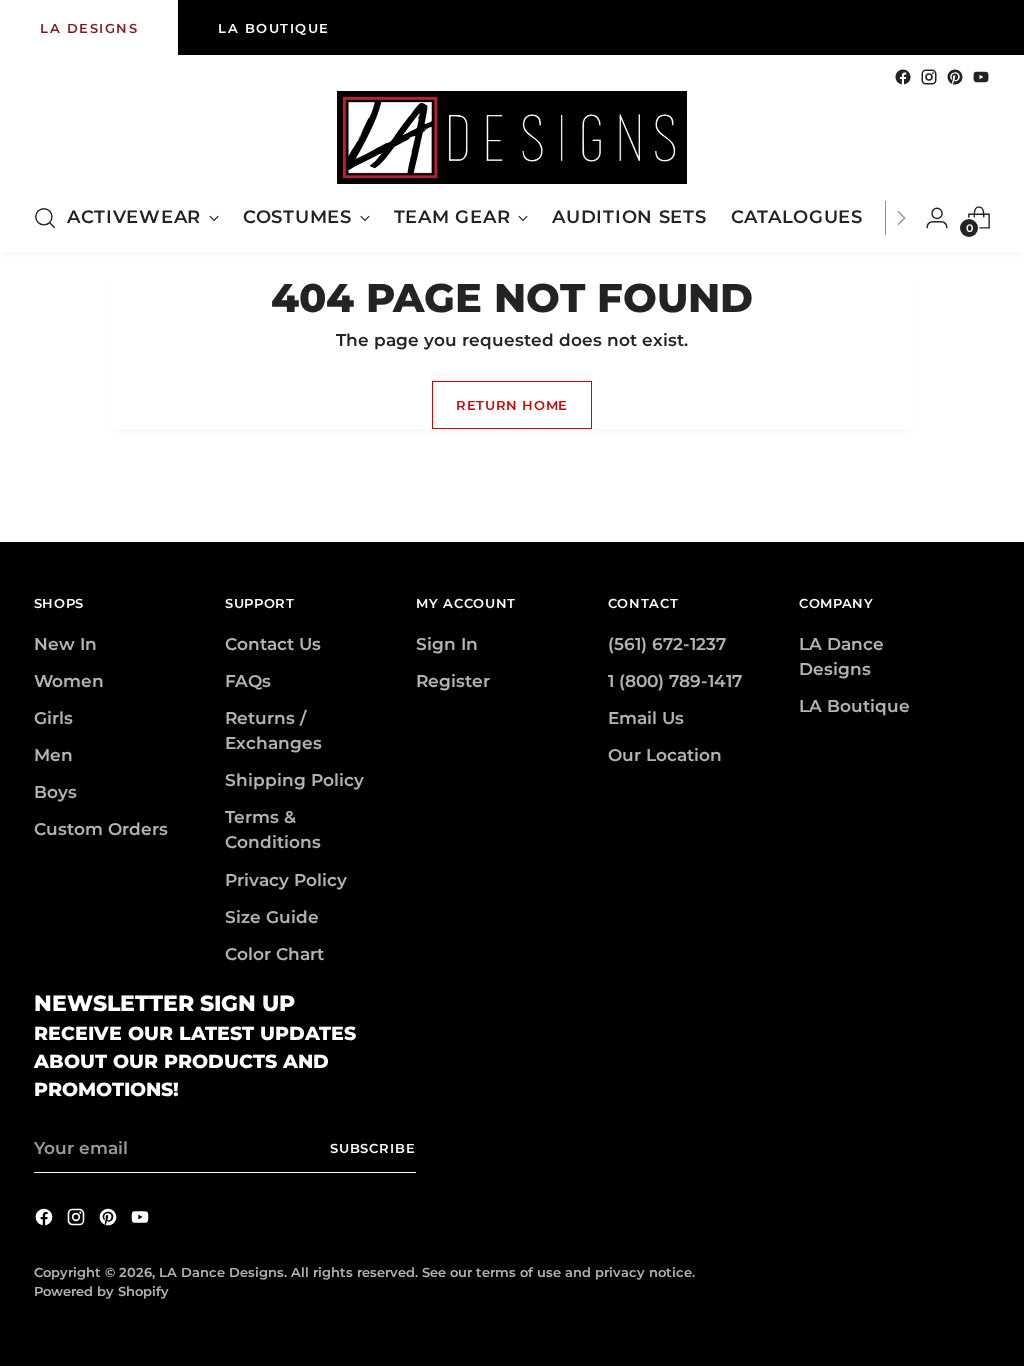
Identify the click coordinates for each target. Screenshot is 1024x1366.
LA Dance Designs (221, 1272)
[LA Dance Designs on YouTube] (981, 77)
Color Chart (274, 954)
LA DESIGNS (89, 28)
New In (65, 644)
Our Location (665, 755)
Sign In (447, 644)
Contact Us (273, 644)
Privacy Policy (286, 880)
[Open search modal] (45, 218)
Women (69, 681)
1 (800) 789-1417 (675, 681)
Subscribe (373, 1148)
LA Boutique (854, 706)
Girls (53, 718)
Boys (55, 792)
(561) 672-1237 (667, 644)
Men (53, 755)
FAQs (248, 681)
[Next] (901, 218)
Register (453, 681)
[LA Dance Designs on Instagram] (929, 77)
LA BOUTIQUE (274, 28)
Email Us (646, 718)
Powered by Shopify (101, 1291)
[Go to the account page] (937, 218)
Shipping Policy (294, 780)
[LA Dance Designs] (512, 137)
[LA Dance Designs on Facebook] (903, 77)
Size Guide (272, 917)
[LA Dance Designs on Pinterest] (955, 77)
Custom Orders (101, 829)
